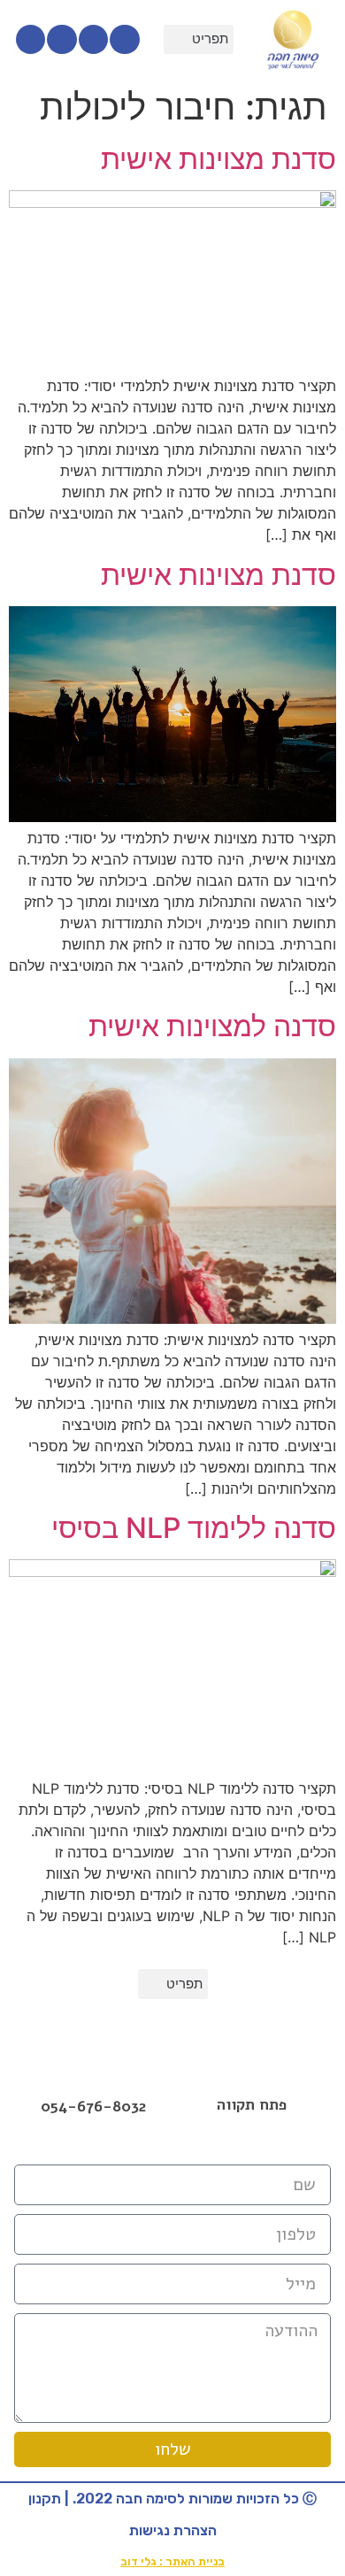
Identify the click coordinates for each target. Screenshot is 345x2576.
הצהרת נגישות (173, 2530)
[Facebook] (172, 2146)
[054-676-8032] (94, 2083)
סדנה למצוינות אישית (212, 1026)
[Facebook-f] (125, 40)
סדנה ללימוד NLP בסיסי (194, 1528)
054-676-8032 (93, 2107)
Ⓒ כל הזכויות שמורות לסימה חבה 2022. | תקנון (172, 2499)
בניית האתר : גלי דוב (172, 2561)
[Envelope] (211, 2146)
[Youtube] (62, 40)
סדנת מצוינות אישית (218, 159)
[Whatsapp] (31, 40)
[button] (199, 40)
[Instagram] (94, 40)
